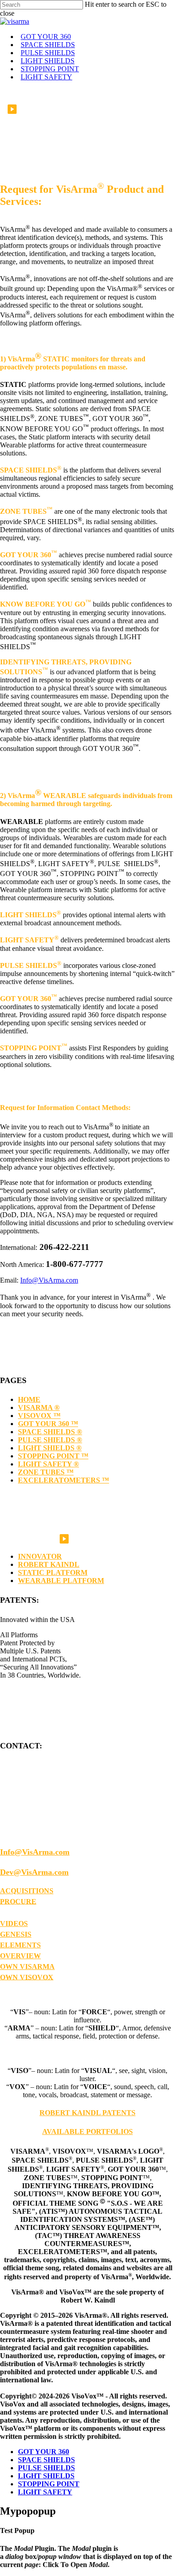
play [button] (12, 109)
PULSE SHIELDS (46, 2468)
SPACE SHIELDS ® (50, 1432)
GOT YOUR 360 (44, 2452)
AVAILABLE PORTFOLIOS (87, 2131)
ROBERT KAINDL (49, 1564)
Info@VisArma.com (49, 1280)
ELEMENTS (20, 1945)
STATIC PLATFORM (53, 1572)
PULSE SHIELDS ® (50, 1440)
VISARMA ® (39, 1407)
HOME (29, 1399)
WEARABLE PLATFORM (61, 1581)
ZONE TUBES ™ (46, 1472)
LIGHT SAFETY (45, 2492)
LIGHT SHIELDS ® (50, 1448)
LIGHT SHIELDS (46, 2476)
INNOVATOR (40, 1556)
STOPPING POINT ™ (53, 1456)
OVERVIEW (20, 1956)
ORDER (13, 1912)
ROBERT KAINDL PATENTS (87, 2113)
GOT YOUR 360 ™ (48, 1424)
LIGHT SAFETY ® (48, 1464)
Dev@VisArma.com (34, 1872)
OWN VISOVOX (27, 1977)
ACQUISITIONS (27, 1891)
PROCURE (18, 1901)
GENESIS (16, 1934)
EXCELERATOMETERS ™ (63, 1480)
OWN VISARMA (27, 1967)
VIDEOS (14, 1923)
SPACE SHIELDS (46, 2460)
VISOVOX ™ (39, 1416)
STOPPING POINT (49, 2484)
